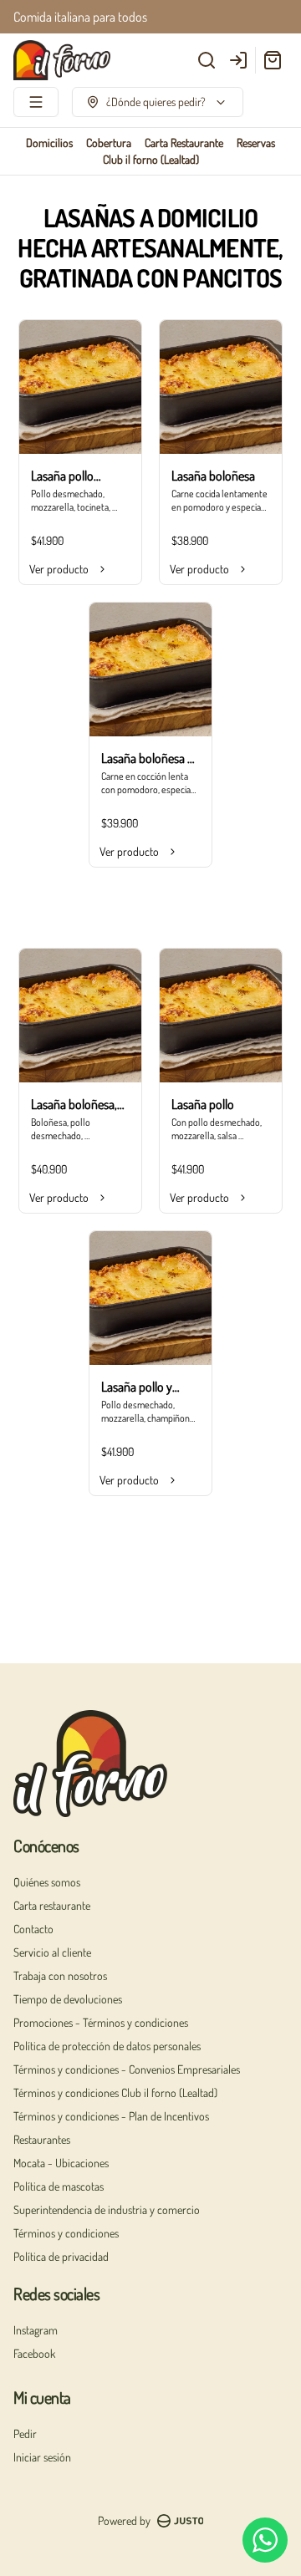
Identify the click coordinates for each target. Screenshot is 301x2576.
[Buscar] (207, 60)
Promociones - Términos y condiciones (101, 2022)
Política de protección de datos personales (107, 2046)
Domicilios (49, 143)
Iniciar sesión (42, 2457)
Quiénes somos (47, 1882)
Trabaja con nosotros (60, 1975)
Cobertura (109, 143)
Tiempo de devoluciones (68, 1999)
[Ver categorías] (36, 102)
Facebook (34, 2353)
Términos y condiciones (66, 2233)
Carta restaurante (52, 1905)
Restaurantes (42, 2139)
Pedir (25, 2433)
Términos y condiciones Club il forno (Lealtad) (115, 2092)
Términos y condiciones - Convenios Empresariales (127, 2069)
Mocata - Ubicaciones (61, 2163)
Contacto (33, 1929)
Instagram (36, 2330)
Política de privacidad (61, 2256)
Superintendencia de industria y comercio (107, 2209)
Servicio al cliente (52, 1952)
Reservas (256, 143)
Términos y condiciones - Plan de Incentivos (111, 2116)
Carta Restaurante (184, 143)
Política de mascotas (59, 2186)
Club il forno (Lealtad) (151, 159)
